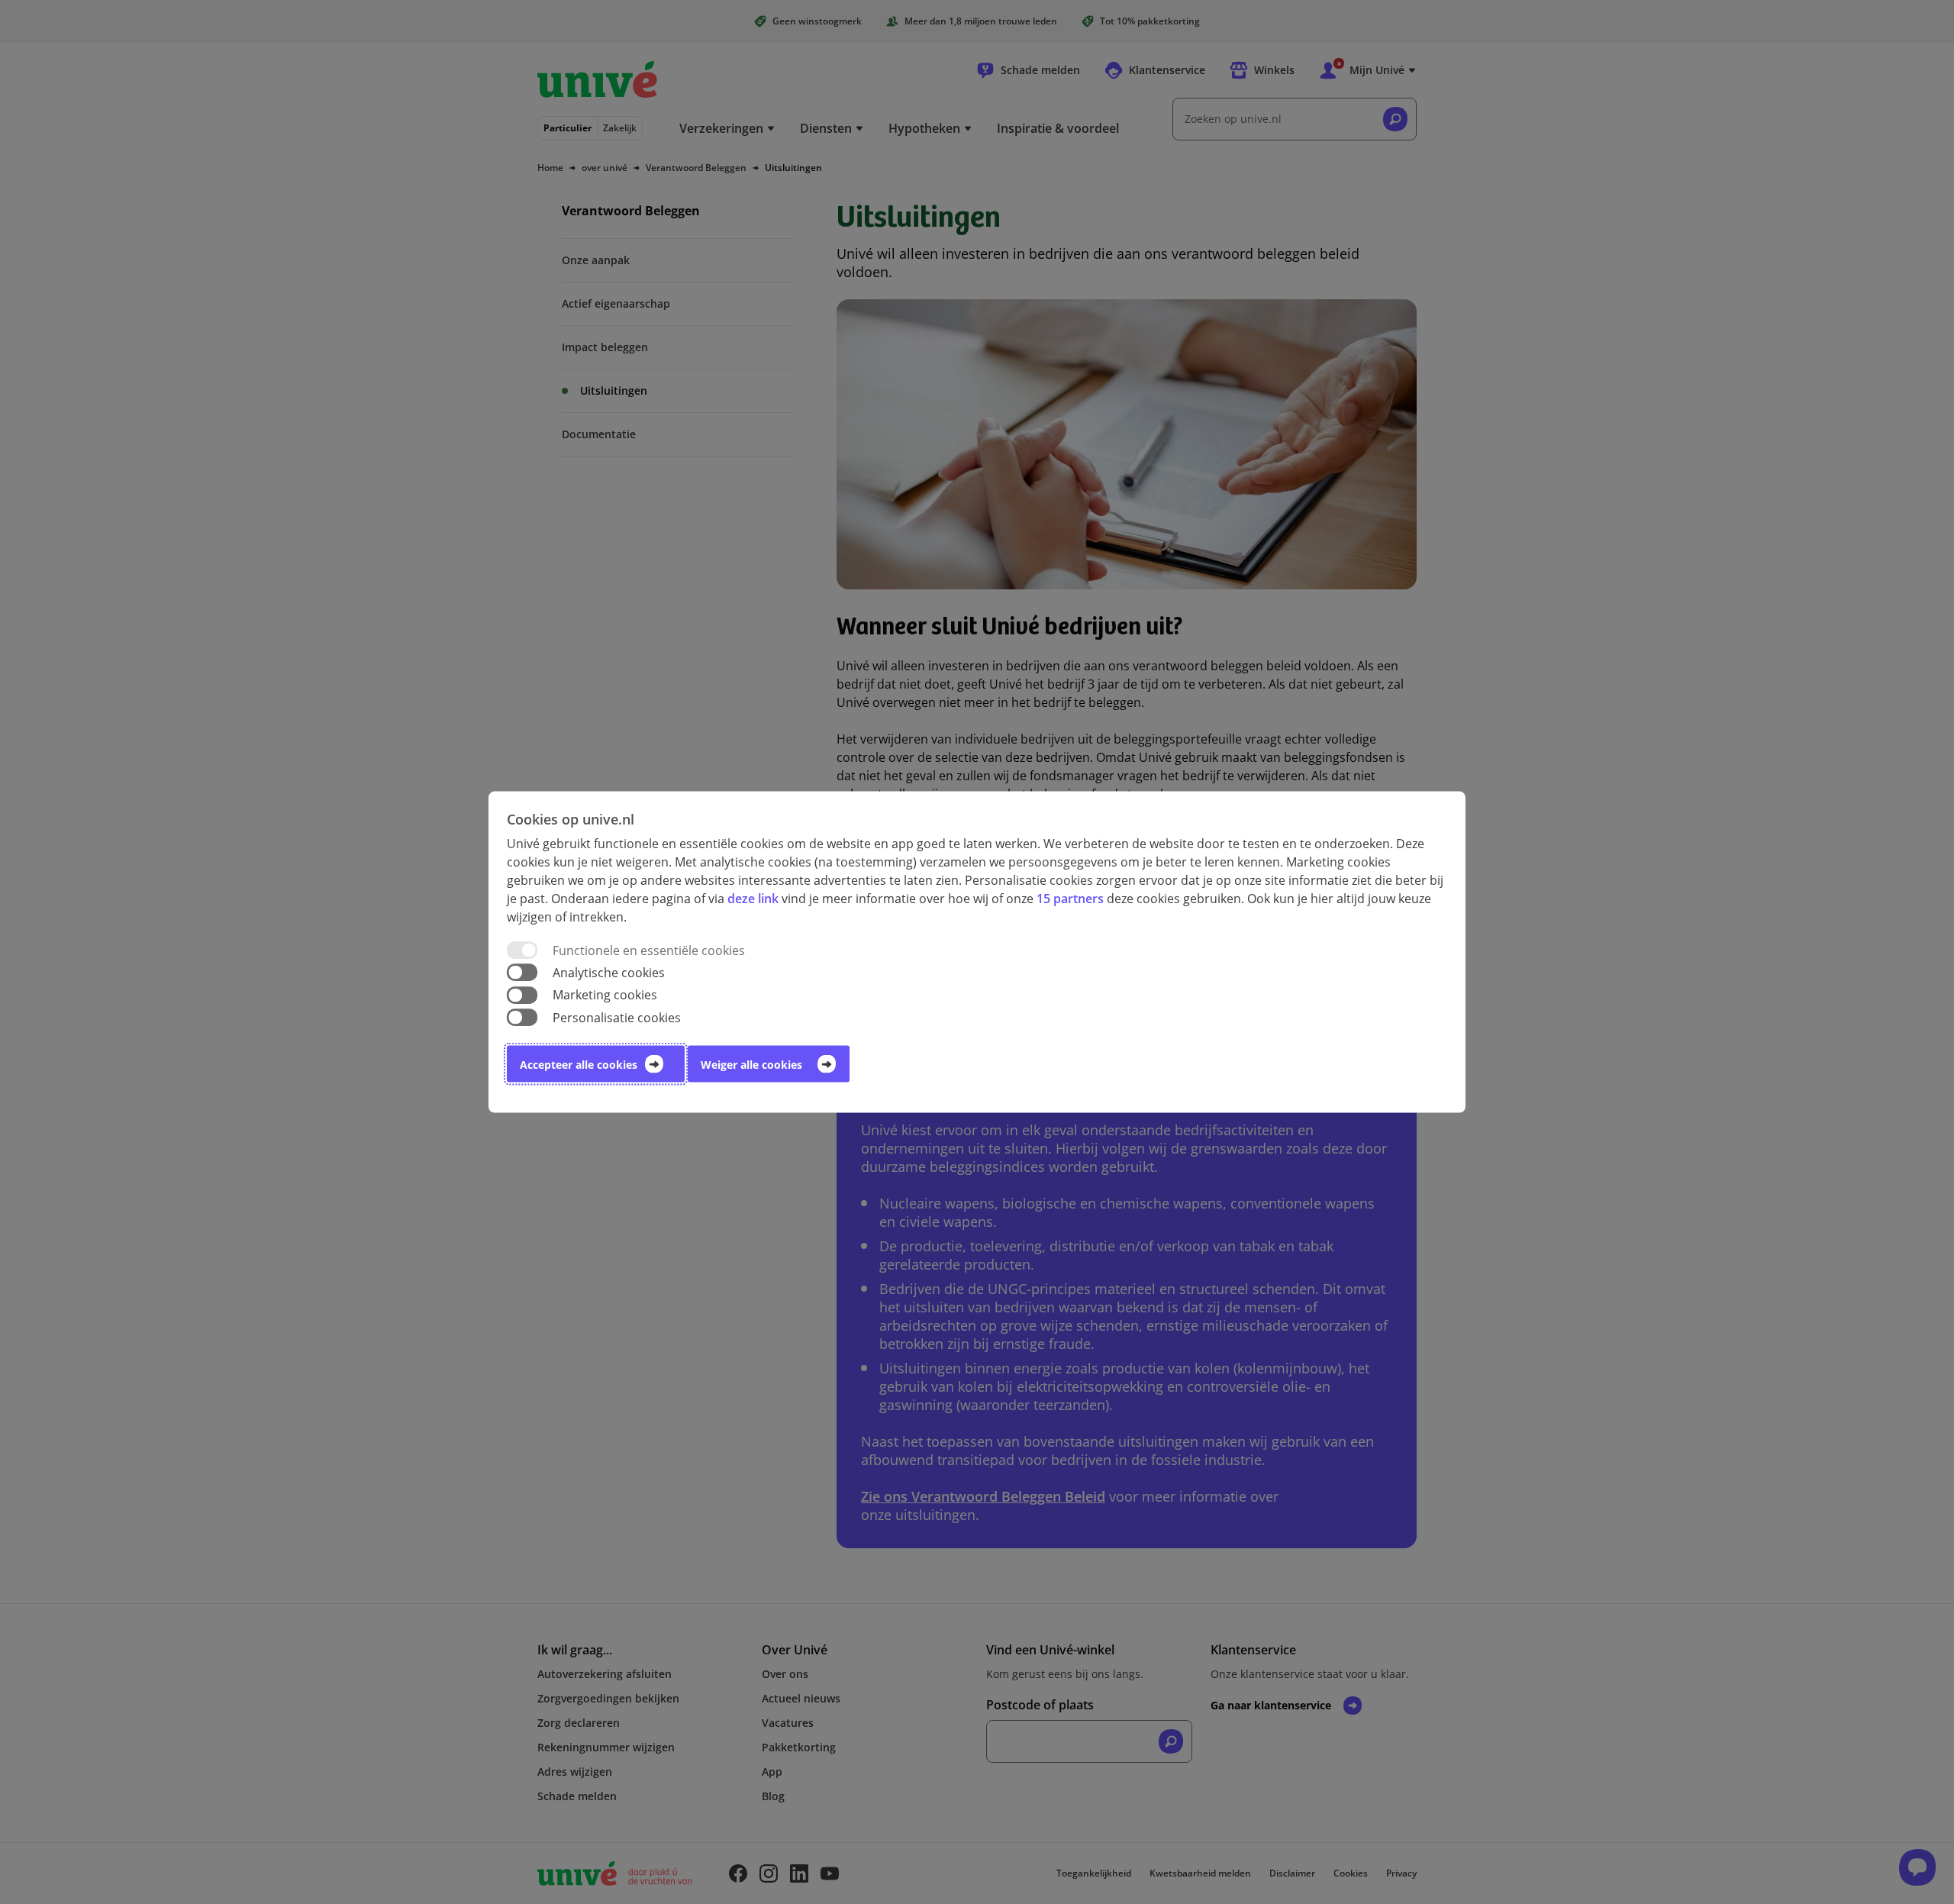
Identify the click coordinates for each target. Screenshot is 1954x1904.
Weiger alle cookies (751, 1064)
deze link (753, 899)
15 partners (1070, 899)
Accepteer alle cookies (579, 1064)
